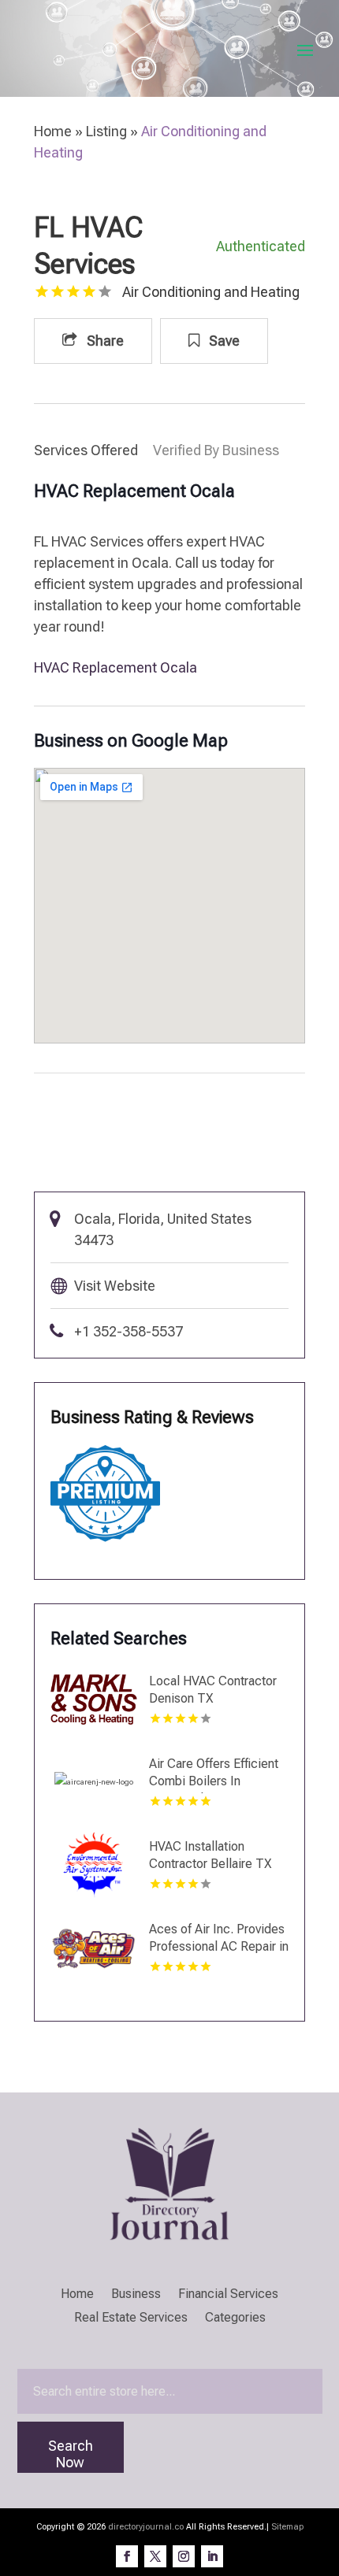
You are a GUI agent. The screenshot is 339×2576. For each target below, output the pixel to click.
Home (53, 131)
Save (223, 341)
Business (136, 2295)
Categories (235, 2318)
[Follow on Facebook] (127, 2556)
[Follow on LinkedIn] (212, 2556)
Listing (106, 131)
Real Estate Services (131, 2318)
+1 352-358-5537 (129, 1331)
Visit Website (115, 1286)
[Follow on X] (155, 2556)
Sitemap (287, 2527)
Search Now (71, 2454)
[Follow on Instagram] (184, 2556)
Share (104, 341)
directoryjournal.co (146, 2527)
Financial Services (228, 2295)
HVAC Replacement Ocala (115, 667)
